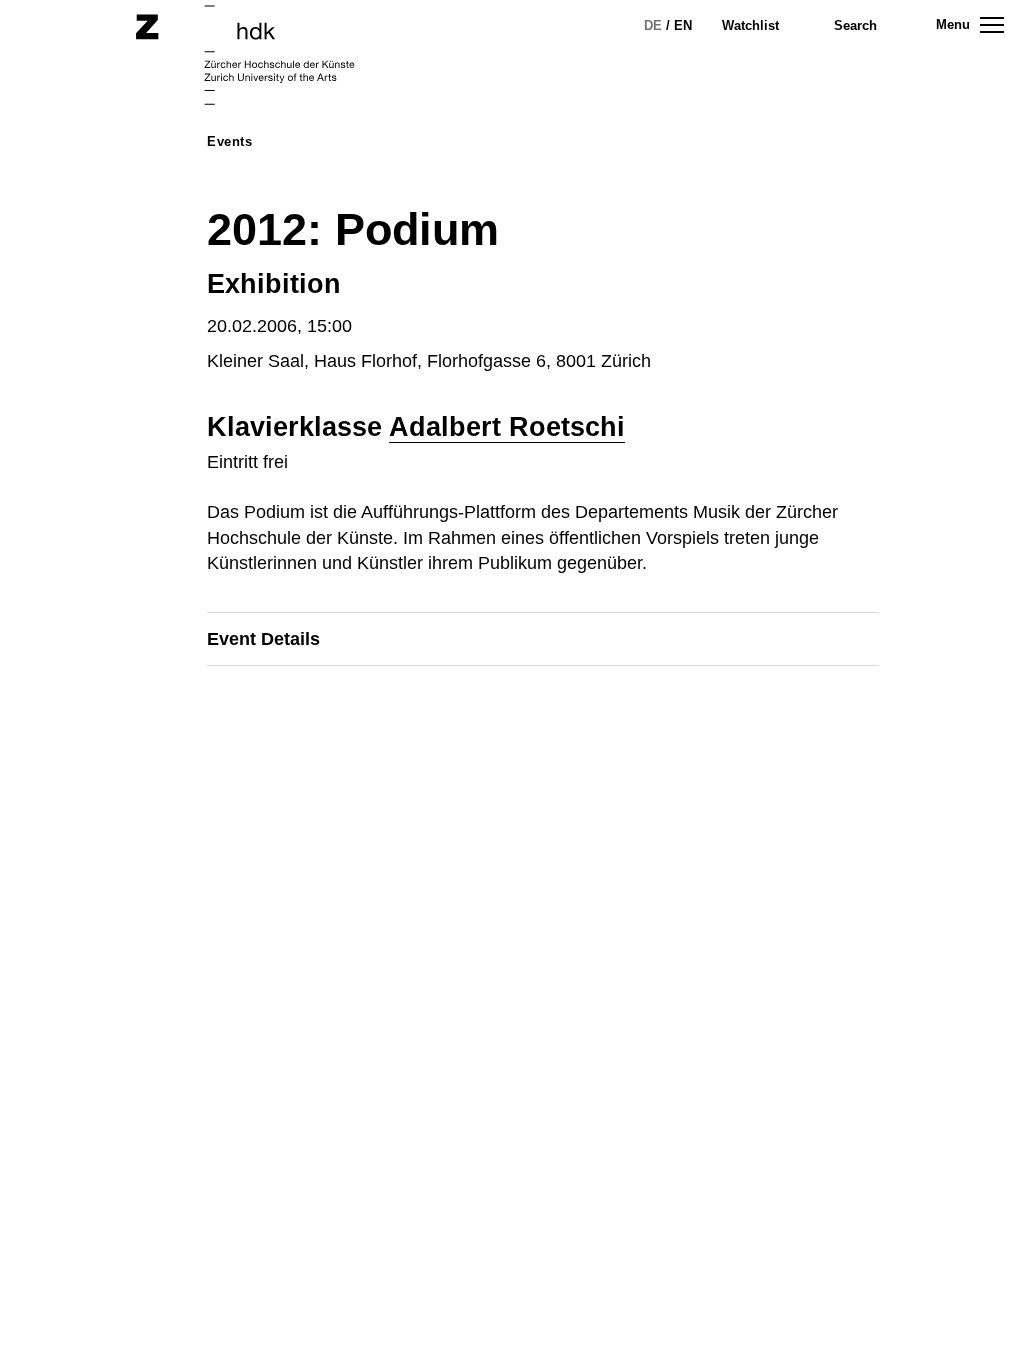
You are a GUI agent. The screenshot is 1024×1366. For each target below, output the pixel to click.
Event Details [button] (263, 639)
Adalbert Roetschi (507, 427)
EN (683, 25)
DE (653, 25)
